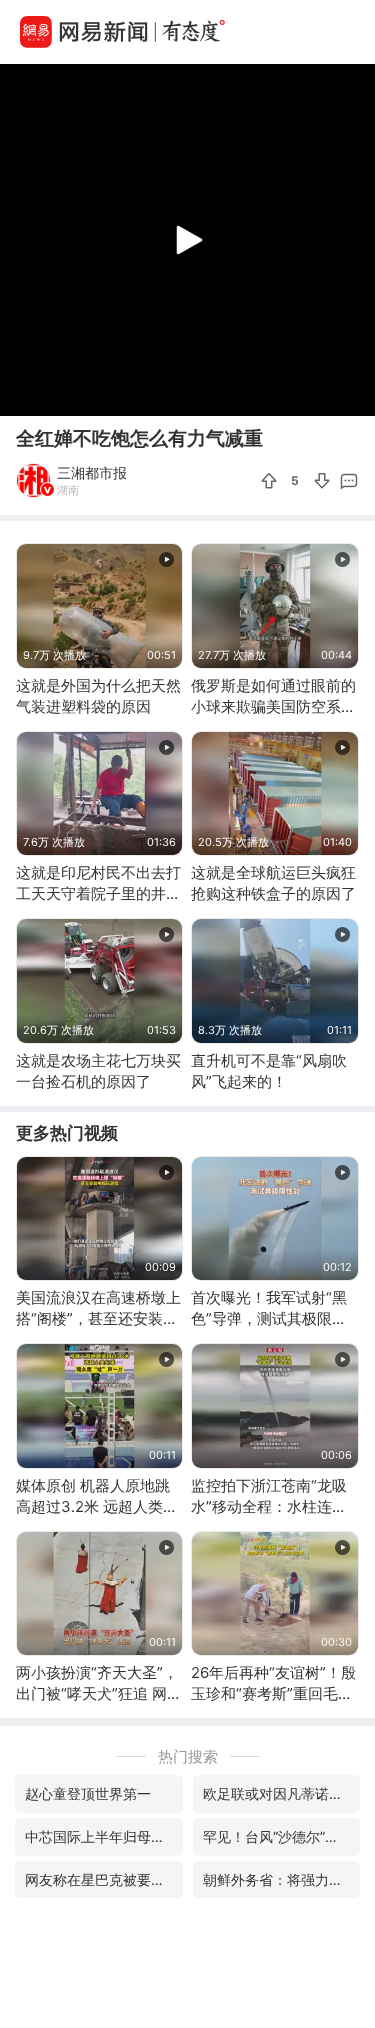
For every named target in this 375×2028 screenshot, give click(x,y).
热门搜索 (188, 1756)
